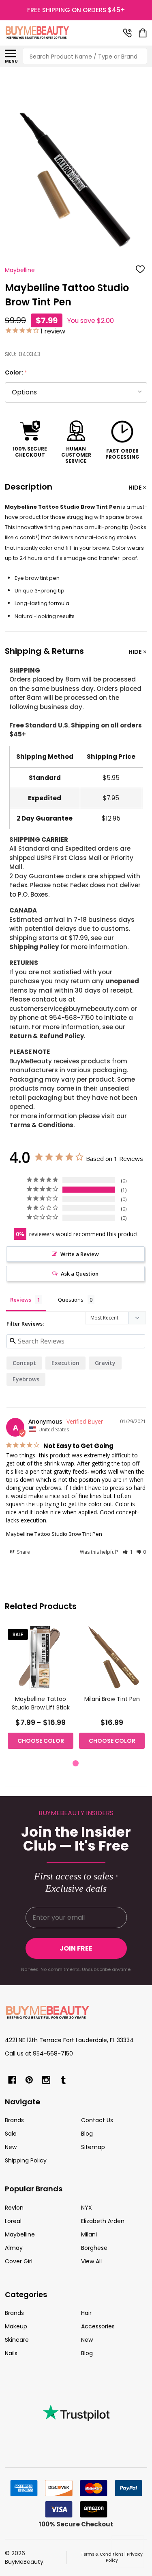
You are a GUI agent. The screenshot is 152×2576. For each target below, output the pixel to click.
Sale (11, 2134)
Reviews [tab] (21, 1300)
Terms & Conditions (41, 1125)
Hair (86, 2313)
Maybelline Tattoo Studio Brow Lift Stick (41, 1703)
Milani (89, 2234)
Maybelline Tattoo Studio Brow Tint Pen (54, 1534)
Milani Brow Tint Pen (112, 1699)
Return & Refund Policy (47, 1036)
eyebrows (26, 1379)
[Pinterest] (29, 2080)
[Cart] (143, 33)
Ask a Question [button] (80, 1274)
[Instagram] (46, 2080)
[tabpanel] (41, 1689)
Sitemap (93, 2147)
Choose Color (41, 1741)
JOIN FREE (76, 1948)
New (11, 2147)
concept (24, 1363)
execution (65, 1363)
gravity (105, 1363)
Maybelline (20, 2234)
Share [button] (23, 1552)
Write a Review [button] (80, 1254)
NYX (87, 2208)
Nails (11, 2353)
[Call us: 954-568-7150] (127, 33)
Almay (14, 2248)
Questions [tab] (71, 1300)
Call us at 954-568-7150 (39, 2053)
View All (91, 2261)
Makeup (16, 2326)
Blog (87, 2134)
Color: (16, 373)
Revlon (14, 2208)
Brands (14, 2120)
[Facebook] (12, 2080)
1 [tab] (76, 1764)
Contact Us (97, 2120)
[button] (128, 1552)
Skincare (17, 2340)
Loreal (13, 2221)
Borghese (94, 2248)
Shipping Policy (34, 947)
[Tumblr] (63, 2080)
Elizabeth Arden (103, 2221)
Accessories (98, 2326)
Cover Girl (19, 2261)
